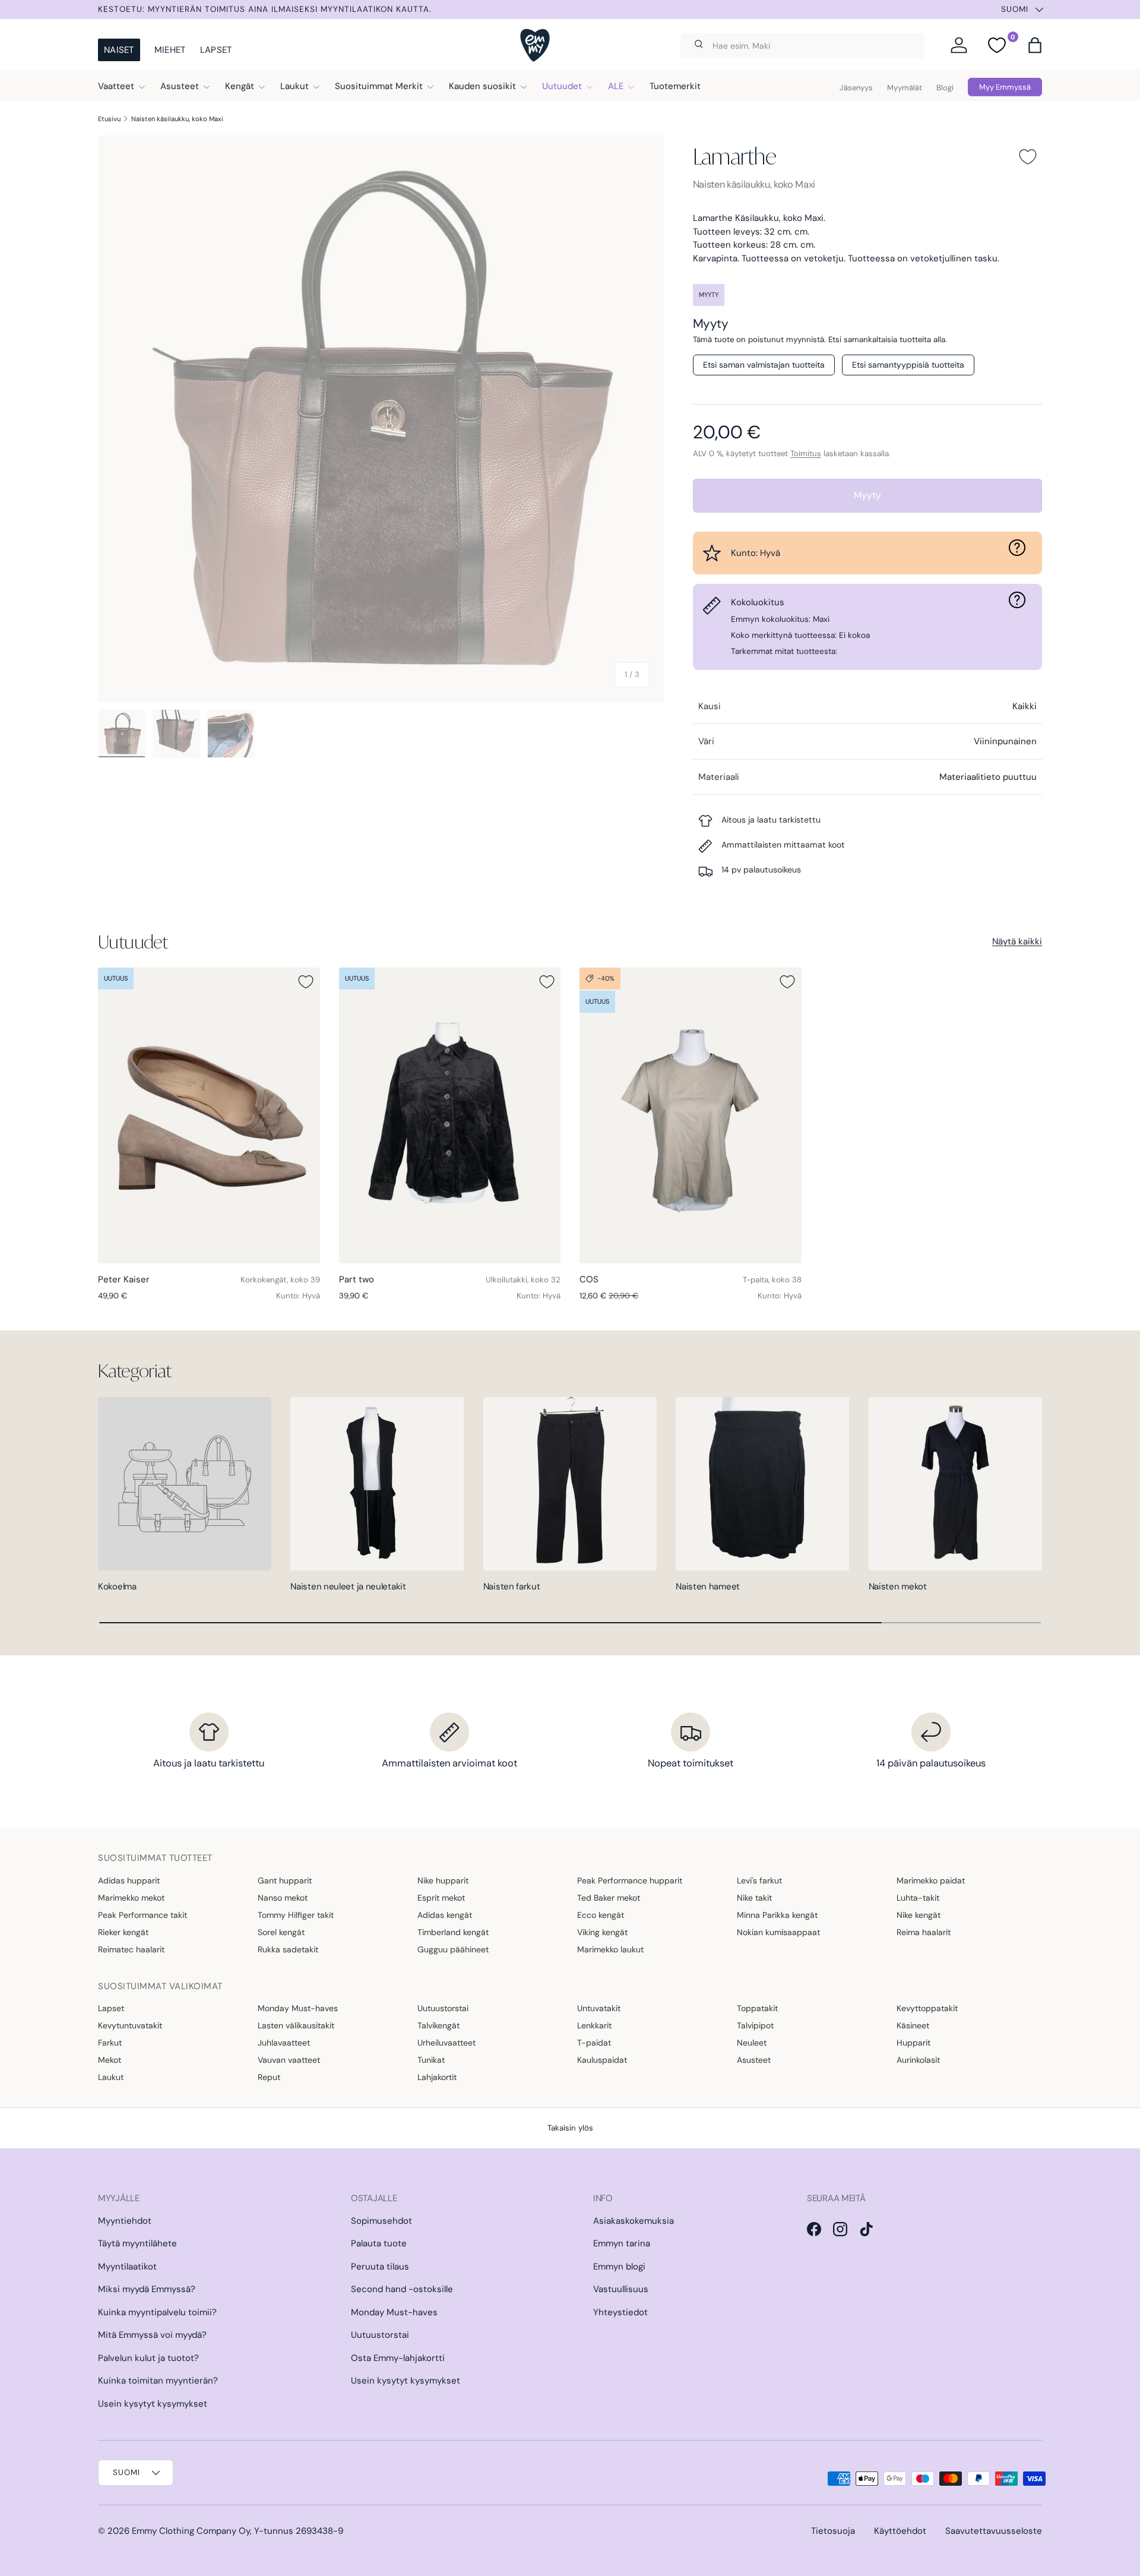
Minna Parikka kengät (777, 1915)
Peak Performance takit (142, 1915)
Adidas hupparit (129, 1880)
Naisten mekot (898, 1586)
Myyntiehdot (125, 2221)
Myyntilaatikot (127, 2267)
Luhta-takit (918, 1898)
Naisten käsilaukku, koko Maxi (177, 119)
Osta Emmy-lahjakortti (398, 2358)
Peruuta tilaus (380, 2267)
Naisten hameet (708, 1586)
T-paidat (594, 2043)
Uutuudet (562, 86)
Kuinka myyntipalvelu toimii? (157, 2312)
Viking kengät (602, 1932)
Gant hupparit (285, 1880)
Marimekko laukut (610, 1949)
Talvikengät (438, 2025)
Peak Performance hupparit (630, 1880)
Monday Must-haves (298, 2008)
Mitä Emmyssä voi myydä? (152, 2335)
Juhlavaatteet (284, 2043)
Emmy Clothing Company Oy (191, 2531)
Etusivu (109, 119)
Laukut (294, 86)
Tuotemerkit (675, 86)
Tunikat (431, 2060)
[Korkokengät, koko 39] (209, 1115)
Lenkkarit (594, 2025)
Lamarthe (734, 156)
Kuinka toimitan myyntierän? (158, 2381)
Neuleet (752, 2043)
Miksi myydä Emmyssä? (147, 2289)
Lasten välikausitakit (296, 2025)
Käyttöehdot (900, 2531)
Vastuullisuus (621, 2289)
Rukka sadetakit (288, 1949)
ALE (616, 86)
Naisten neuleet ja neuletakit (348, 1586)
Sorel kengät (281, 1932)
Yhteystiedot (620, 2312)
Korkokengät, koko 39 (280, 1280)
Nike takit (754, 1898)
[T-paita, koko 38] (691, 1115)
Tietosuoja (833, 2531)
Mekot (110, 2060)
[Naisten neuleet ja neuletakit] (377, 1484)
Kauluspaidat (602, 2060)
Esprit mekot (441, 1898)
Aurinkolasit (918, 2060)
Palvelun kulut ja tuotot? (148, 2358)
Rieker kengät (123, 1932)
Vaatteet (116, 86)
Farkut (110, 2043)
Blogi (945, 88)
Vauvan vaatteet (289, 2060)
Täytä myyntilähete (137, 2243)
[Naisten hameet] (762, 1484)
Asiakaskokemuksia (634, 2221)
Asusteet (180, 86)
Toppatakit (757, 2008)
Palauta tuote (379, 2243)
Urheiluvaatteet (446, 2043)
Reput (269, 2077)
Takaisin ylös (570, 2128)
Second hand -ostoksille (402, 2289)
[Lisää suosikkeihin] (1028, 157)
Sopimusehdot (381, 2221)
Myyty (867, 495)
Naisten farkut (512, 1586)
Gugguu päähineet (453, 1949)
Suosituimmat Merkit (379, 86)
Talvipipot (755, 2025)
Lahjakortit (437, 2077)
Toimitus (806, 453)
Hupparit (913, 2043)
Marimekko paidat (931, 1880)
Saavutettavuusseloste (994, 2531)
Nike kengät (919, 1915)
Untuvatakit (599, 2008)
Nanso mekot (283, 1898)
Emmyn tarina (622, 2243)
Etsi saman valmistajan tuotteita (764, 365)
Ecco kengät (601, 1915)
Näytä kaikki (1017, 941)
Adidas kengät (445, 1915)
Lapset (216, 50)
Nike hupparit (443, 1880)
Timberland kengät (453, 1932)
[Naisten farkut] (570, 1484)
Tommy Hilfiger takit (296, 1915)
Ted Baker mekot (609, 1898)
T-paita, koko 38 (772, 1280)
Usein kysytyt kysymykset (153, 2404)
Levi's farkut (759, 1880)
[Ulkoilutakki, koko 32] (450, 1115)
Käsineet (913, 2025)
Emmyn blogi (619, 2267)
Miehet (170, 50)
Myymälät (905, 88)
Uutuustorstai (443, 2008)
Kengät (240, 86)
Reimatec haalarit (131, 1949)
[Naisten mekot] (955, 1484)
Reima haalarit (924, 1932)
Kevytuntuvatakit (130, 2025)
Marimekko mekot (131, 1898)
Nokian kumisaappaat (778, 1932)
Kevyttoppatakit (927, 2008)
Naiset (119, 50)
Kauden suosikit (482, 86)
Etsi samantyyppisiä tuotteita (908, 365)
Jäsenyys (856, 88)
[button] (1035, 45)
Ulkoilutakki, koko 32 (523, 1280)
